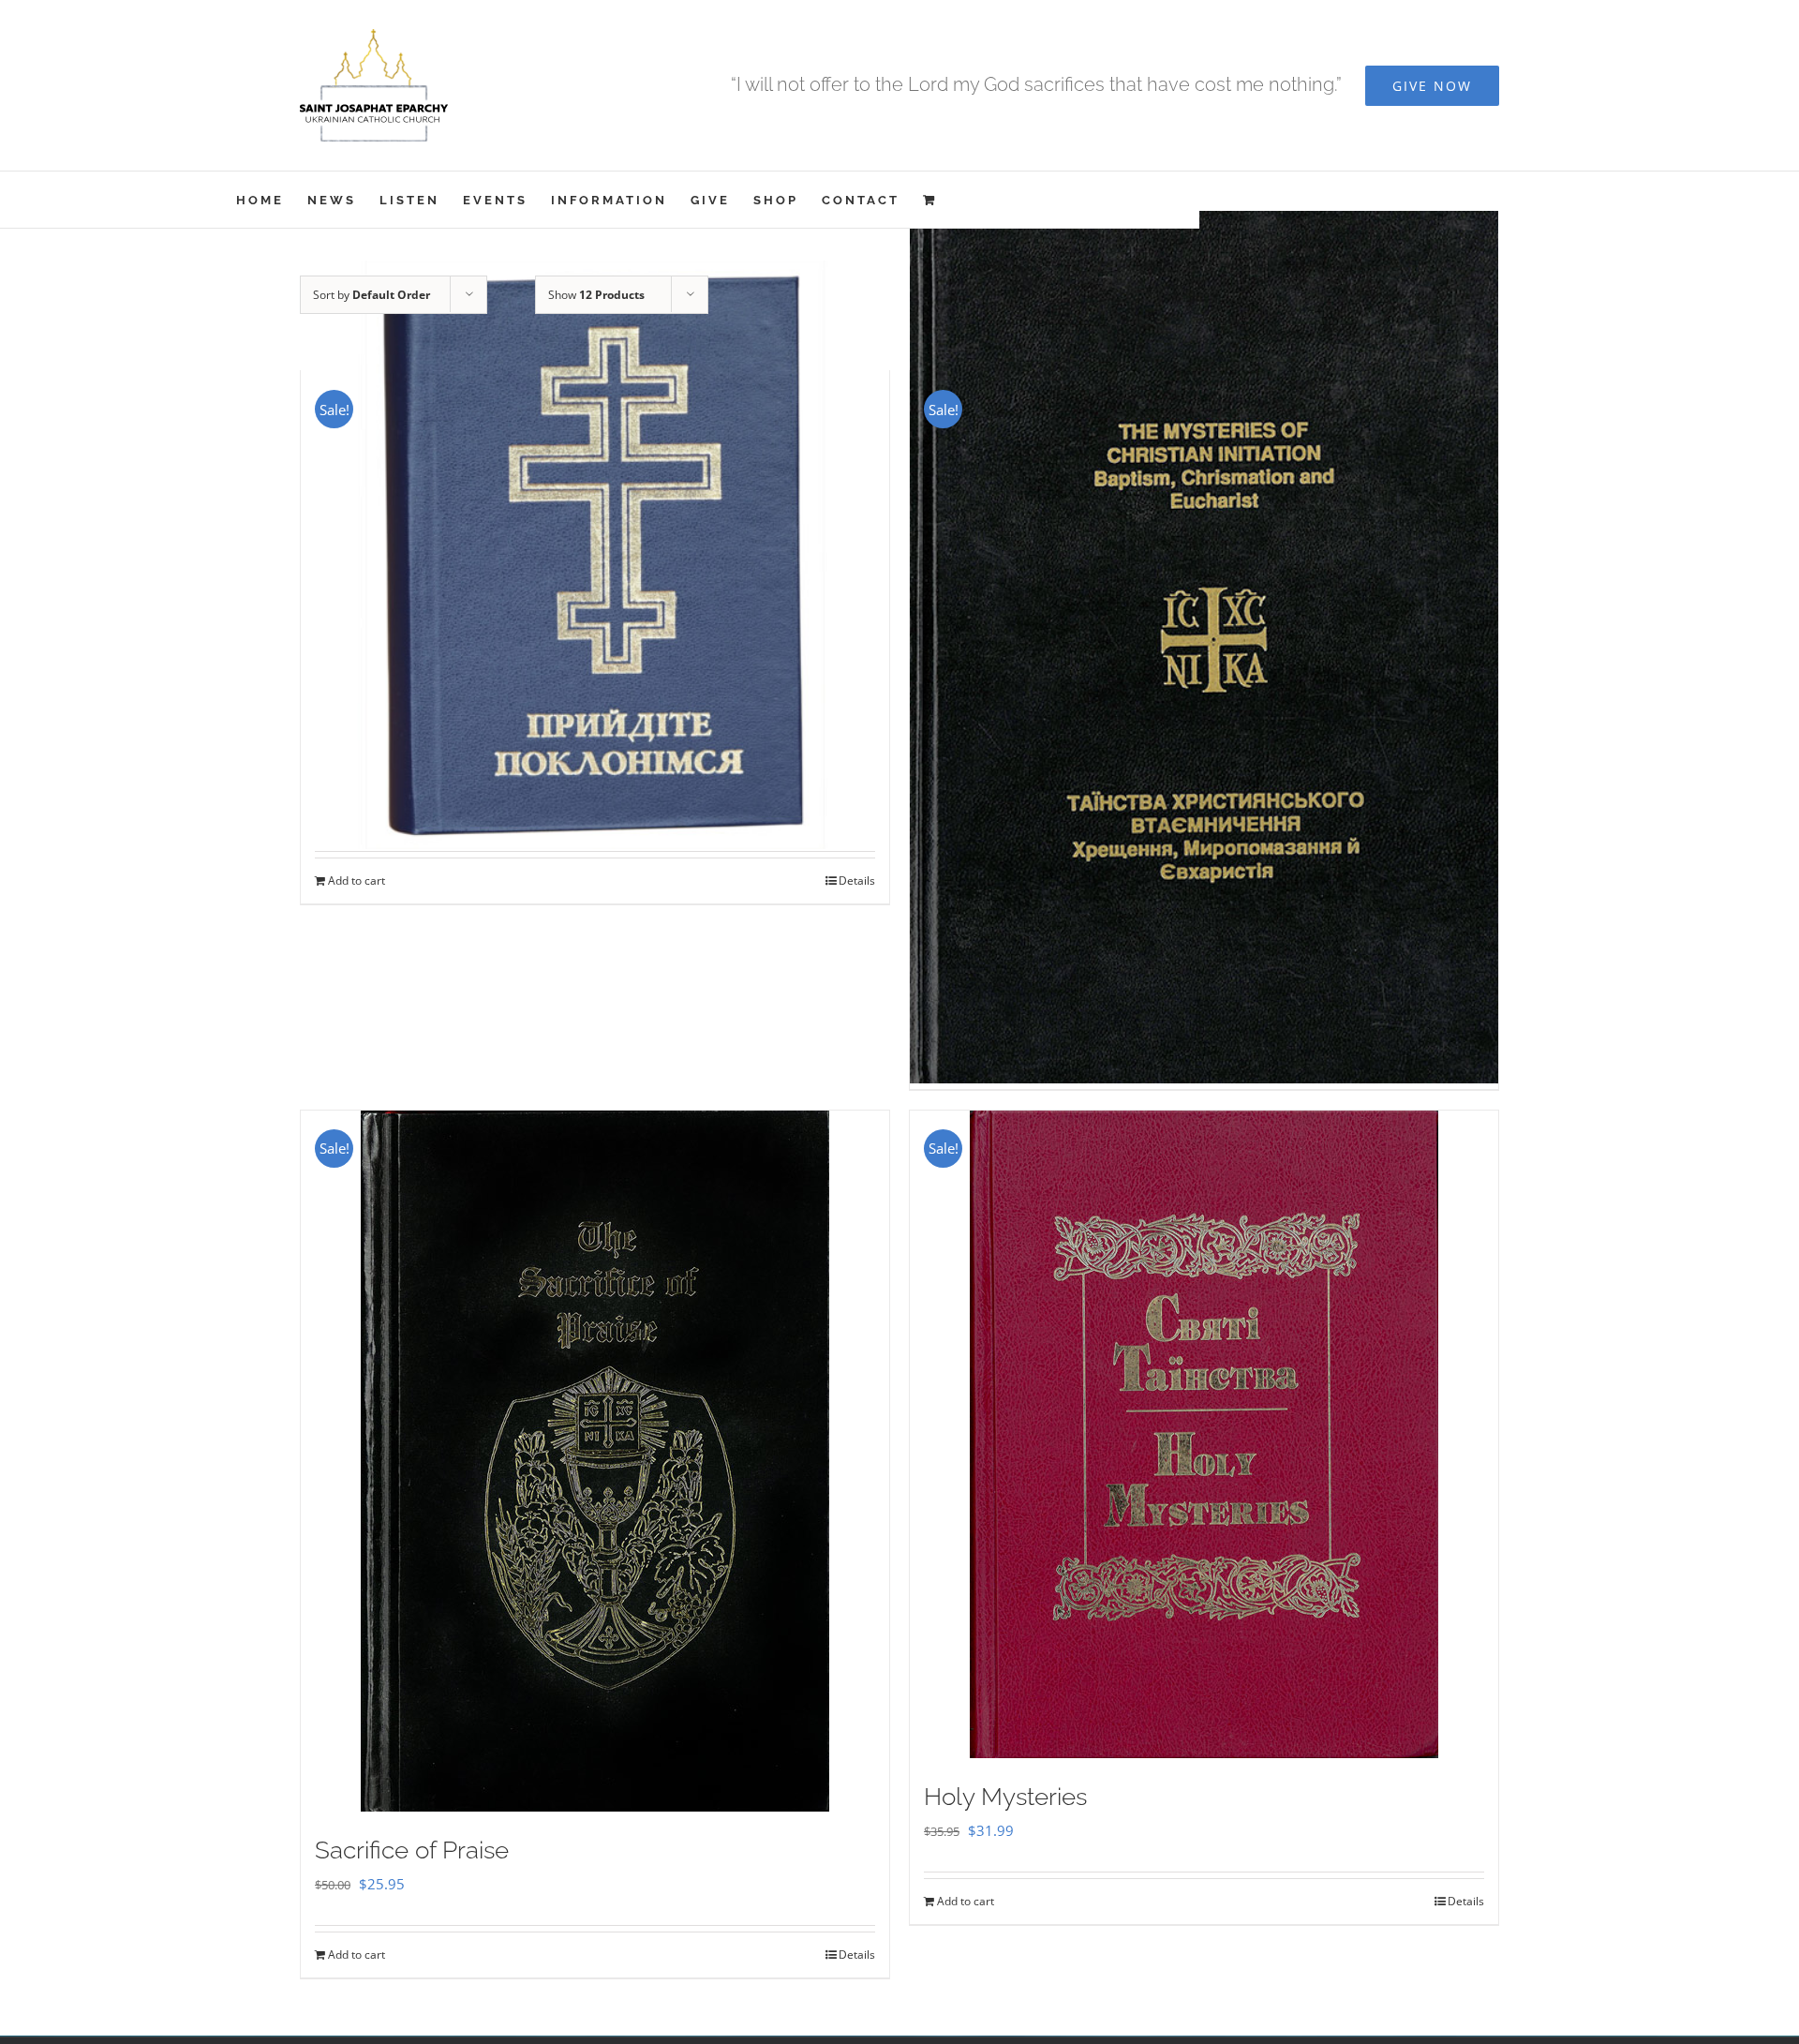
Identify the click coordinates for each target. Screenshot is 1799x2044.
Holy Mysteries (1005, 1797)
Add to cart (357, 880)
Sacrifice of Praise (412, 1850)
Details (857, 880)
